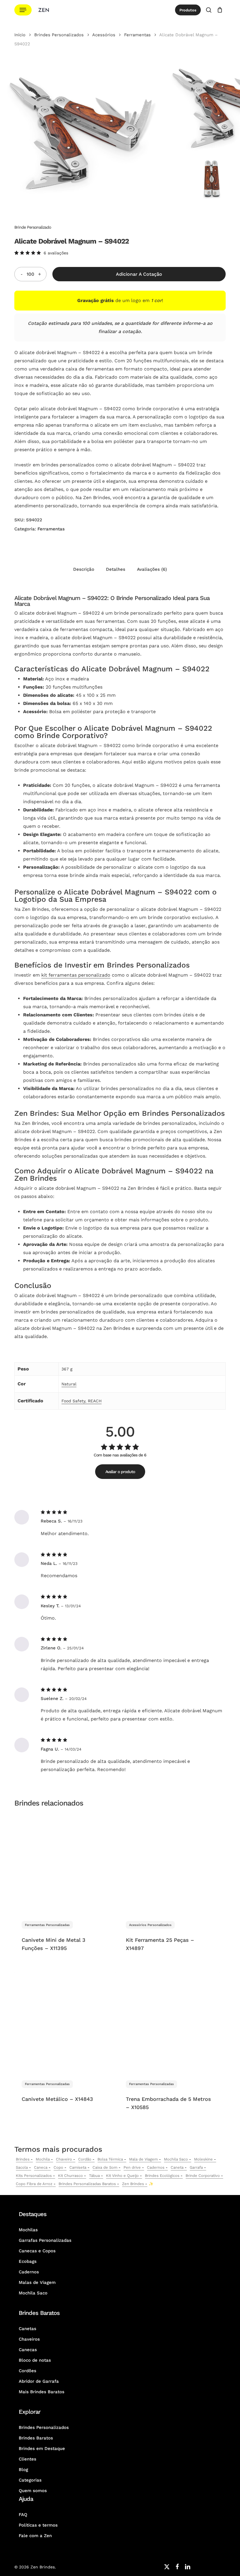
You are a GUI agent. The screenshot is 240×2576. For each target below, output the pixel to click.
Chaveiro (64, 2159)
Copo (58, 2167)
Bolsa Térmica (110, 2159)
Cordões (28, 2371)
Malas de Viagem (37, 2282)
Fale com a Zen (35, 2536)
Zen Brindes (133, 2184)
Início (20, 35)
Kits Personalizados (34, 2176)
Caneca (41, 2167)
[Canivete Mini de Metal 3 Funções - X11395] (65, 1863)
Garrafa (196, 2167)
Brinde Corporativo (203, 2176)
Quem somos (33, 2491)
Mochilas (28, 2230)
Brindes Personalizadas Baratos (87, 2184)
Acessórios (104, 35)
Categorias (30, 2480)
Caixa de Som (105, 2167)
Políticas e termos (38, 2525)
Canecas (28, 2350)
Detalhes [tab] (116, 569)
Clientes (28, 2459)
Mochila (43, 2159)
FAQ (23, 2515)
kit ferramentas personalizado (76, 975)
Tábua (94, 2176)
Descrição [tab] (84, 569)
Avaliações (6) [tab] (152, 569)
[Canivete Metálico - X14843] (65, 2022)
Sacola (22, 2167)
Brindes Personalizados (59, 35)
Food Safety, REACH (82, 1401)
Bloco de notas (35, 2360)
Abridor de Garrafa (39, 2381)
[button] (23, 10)
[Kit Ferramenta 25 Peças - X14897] (169, 1863)
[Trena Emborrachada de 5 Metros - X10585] (169, 2022)
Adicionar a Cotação (139, 274)
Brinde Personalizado (33, 227)
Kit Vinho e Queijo (122, 2176)
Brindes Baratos (36, 2438)
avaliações (56, 253)
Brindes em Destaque (42, 2449)
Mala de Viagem (143, 2159)
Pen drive (132, 2167)
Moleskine (203, 2159)
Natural (69, 1384)
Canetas (28, 2329)
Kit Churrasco (70, 2176)
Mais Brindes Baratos (42, 2392)
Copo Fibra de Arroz (34, 2184)
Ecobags (28, 2261)
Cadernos (156, 2167)
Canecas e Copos (37, 2251)
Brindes (23, 2159)
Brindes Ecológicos (162, 2176)
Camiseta (78, 2167)
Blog (23, 2470)
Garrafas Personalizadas (45, 2240)
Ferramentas (137, 35)
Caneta (177, 2167)
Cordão (85, 2159)
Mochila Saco (176, 2159)
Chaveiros (29, 2339)
